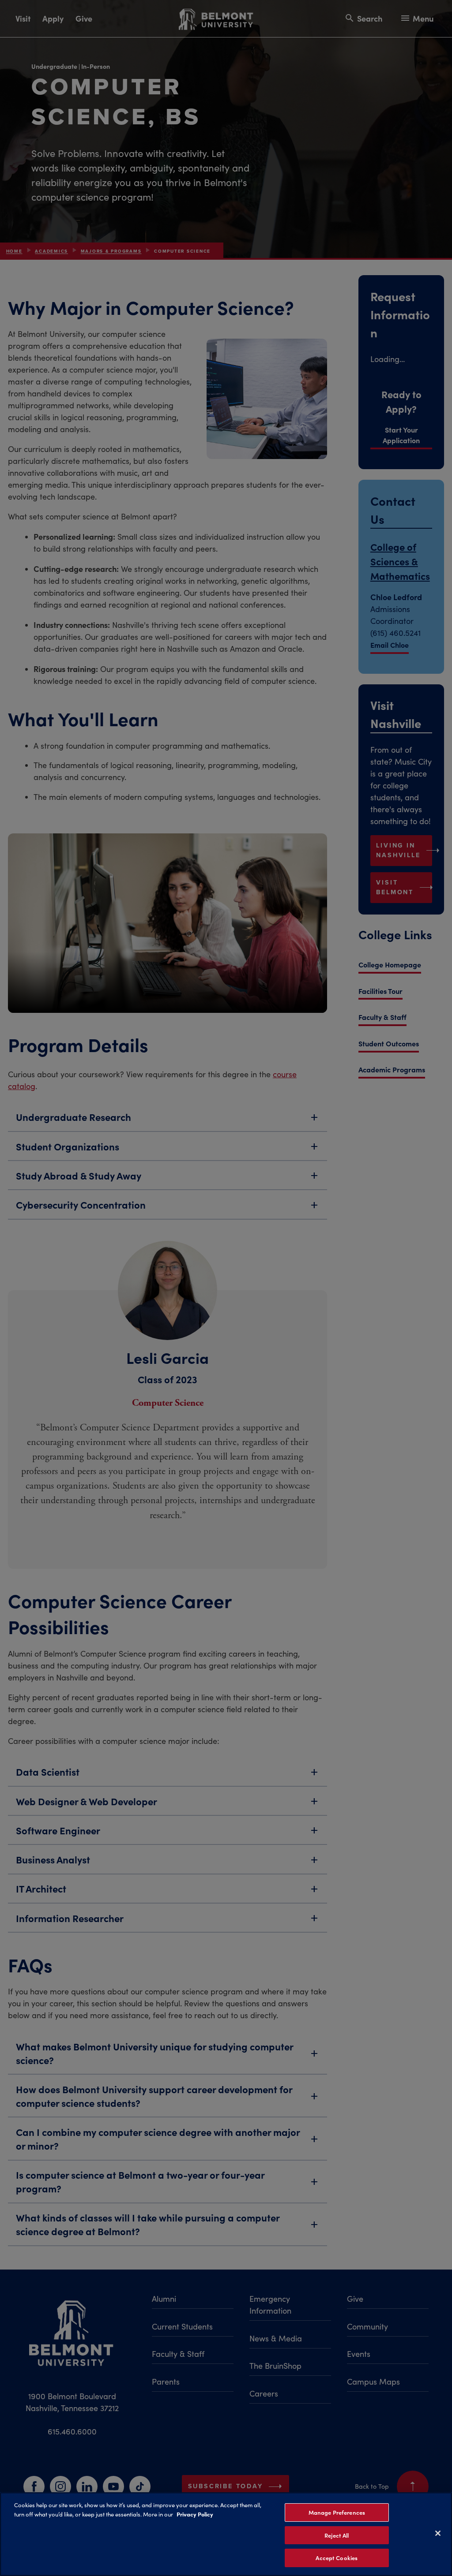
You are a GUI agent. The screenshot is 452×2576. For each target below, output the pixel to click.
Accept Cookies (337, 2558)
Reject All (337, 2535)
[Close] (438, 2533)
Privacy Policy (195, 2514)
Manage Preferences (337, 2512)
